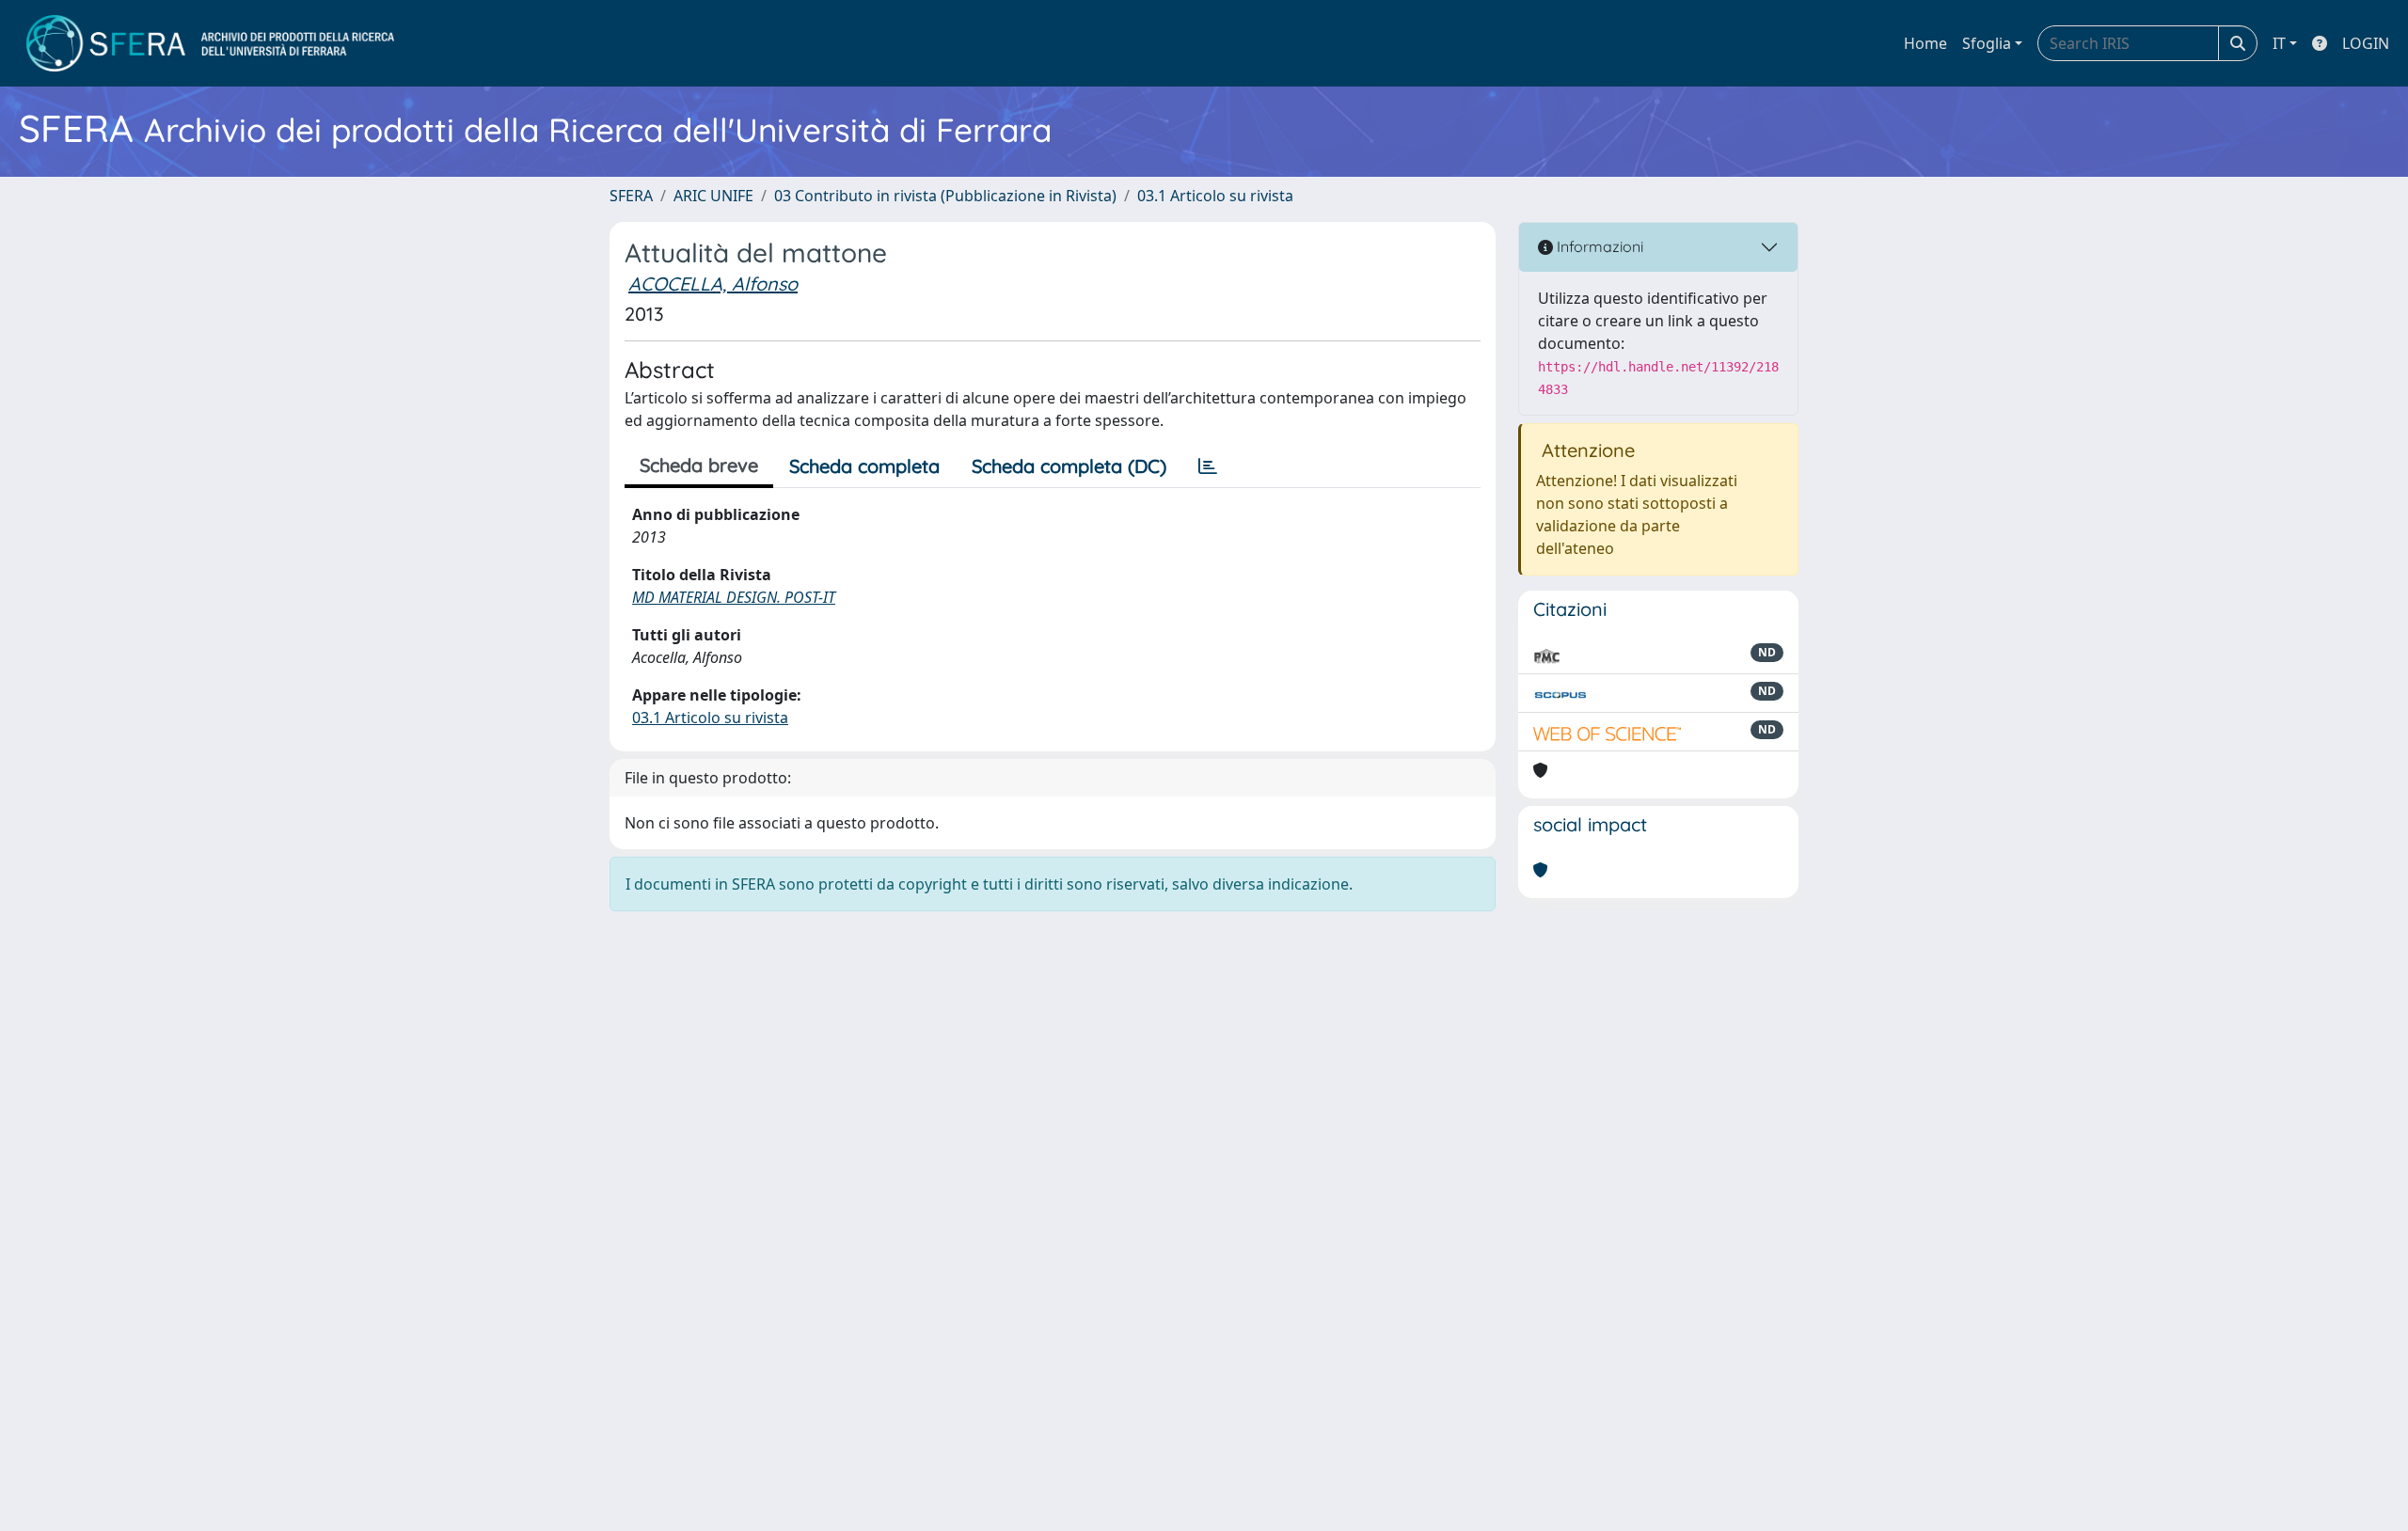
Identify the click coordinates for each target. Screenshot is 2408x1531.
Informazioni (1598, 246)
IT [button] (2279, 43)
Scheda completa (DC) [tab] (1069, 466)
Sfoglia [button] (1987, 43)
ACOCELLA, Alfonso (713, 284)
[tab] (1208, 466)
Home (1925, 43)
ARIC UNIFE (713, 196)
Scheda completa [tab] (864, 466)
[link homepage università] (210, 43)
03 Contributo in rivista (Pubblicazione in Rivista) (945, 196)
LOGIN (2366, 43)
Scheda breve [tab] (699, 465)
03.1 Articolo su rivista (1215, 196)
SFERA (631, 196)
